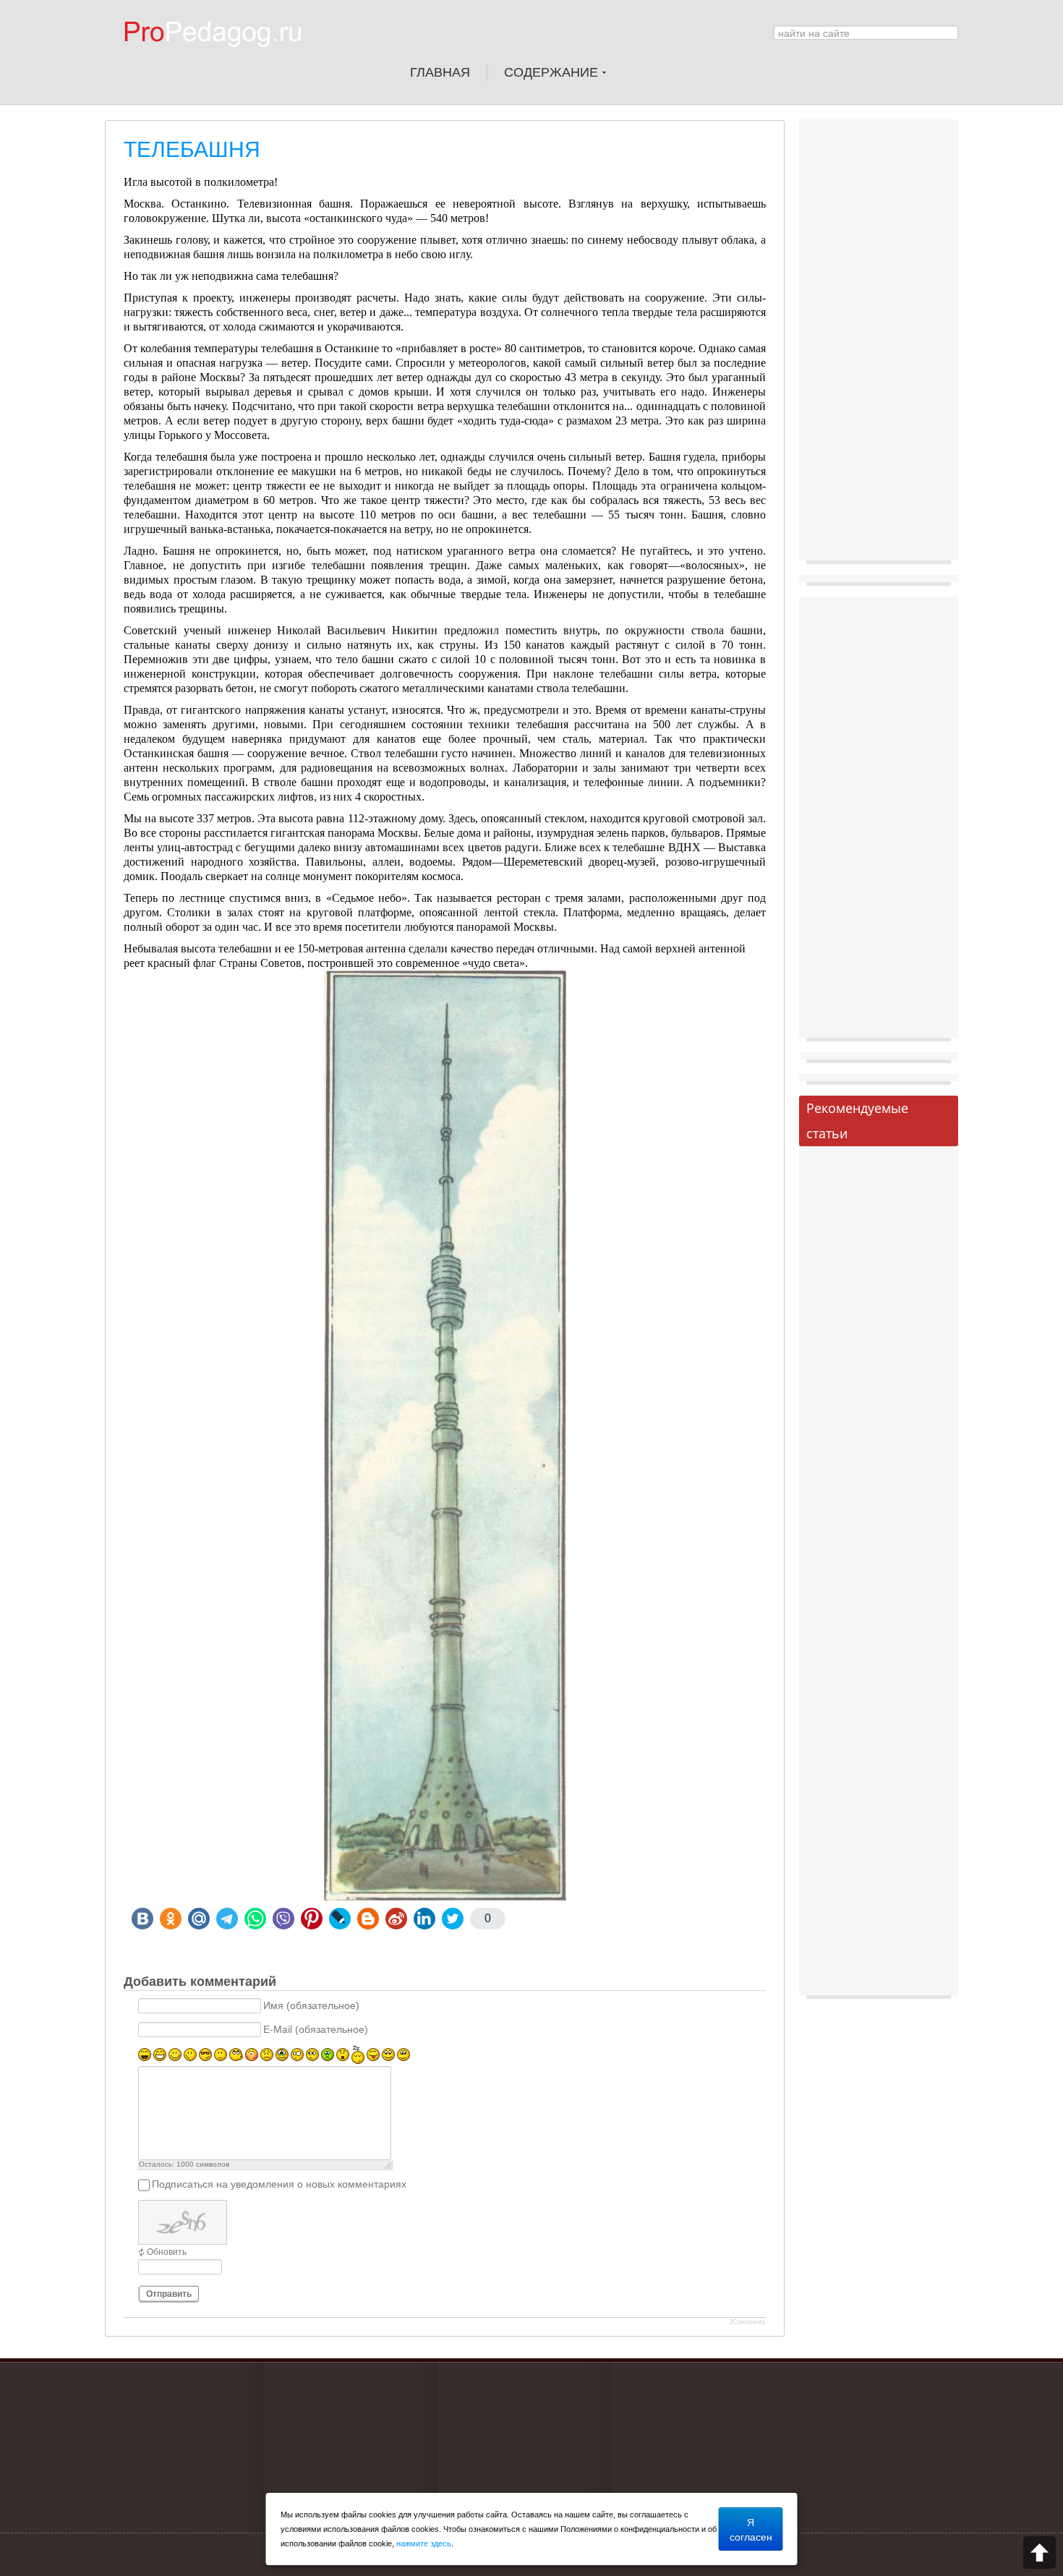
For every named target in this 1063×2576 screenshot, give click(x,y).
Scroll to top (1039, 2552)
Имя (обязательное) (311, 2006)
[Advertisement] (879, 344)
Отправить (169, 2294)
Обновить (167, 2252)
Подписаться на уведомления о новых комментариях (279, 2185)
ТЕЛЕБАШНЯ (192, 149)
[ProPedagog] (220, 57)
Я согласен (751, 2529)
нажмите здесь (424, 2543)
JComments (747, 2322)
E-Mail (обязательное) (316, 2030)
